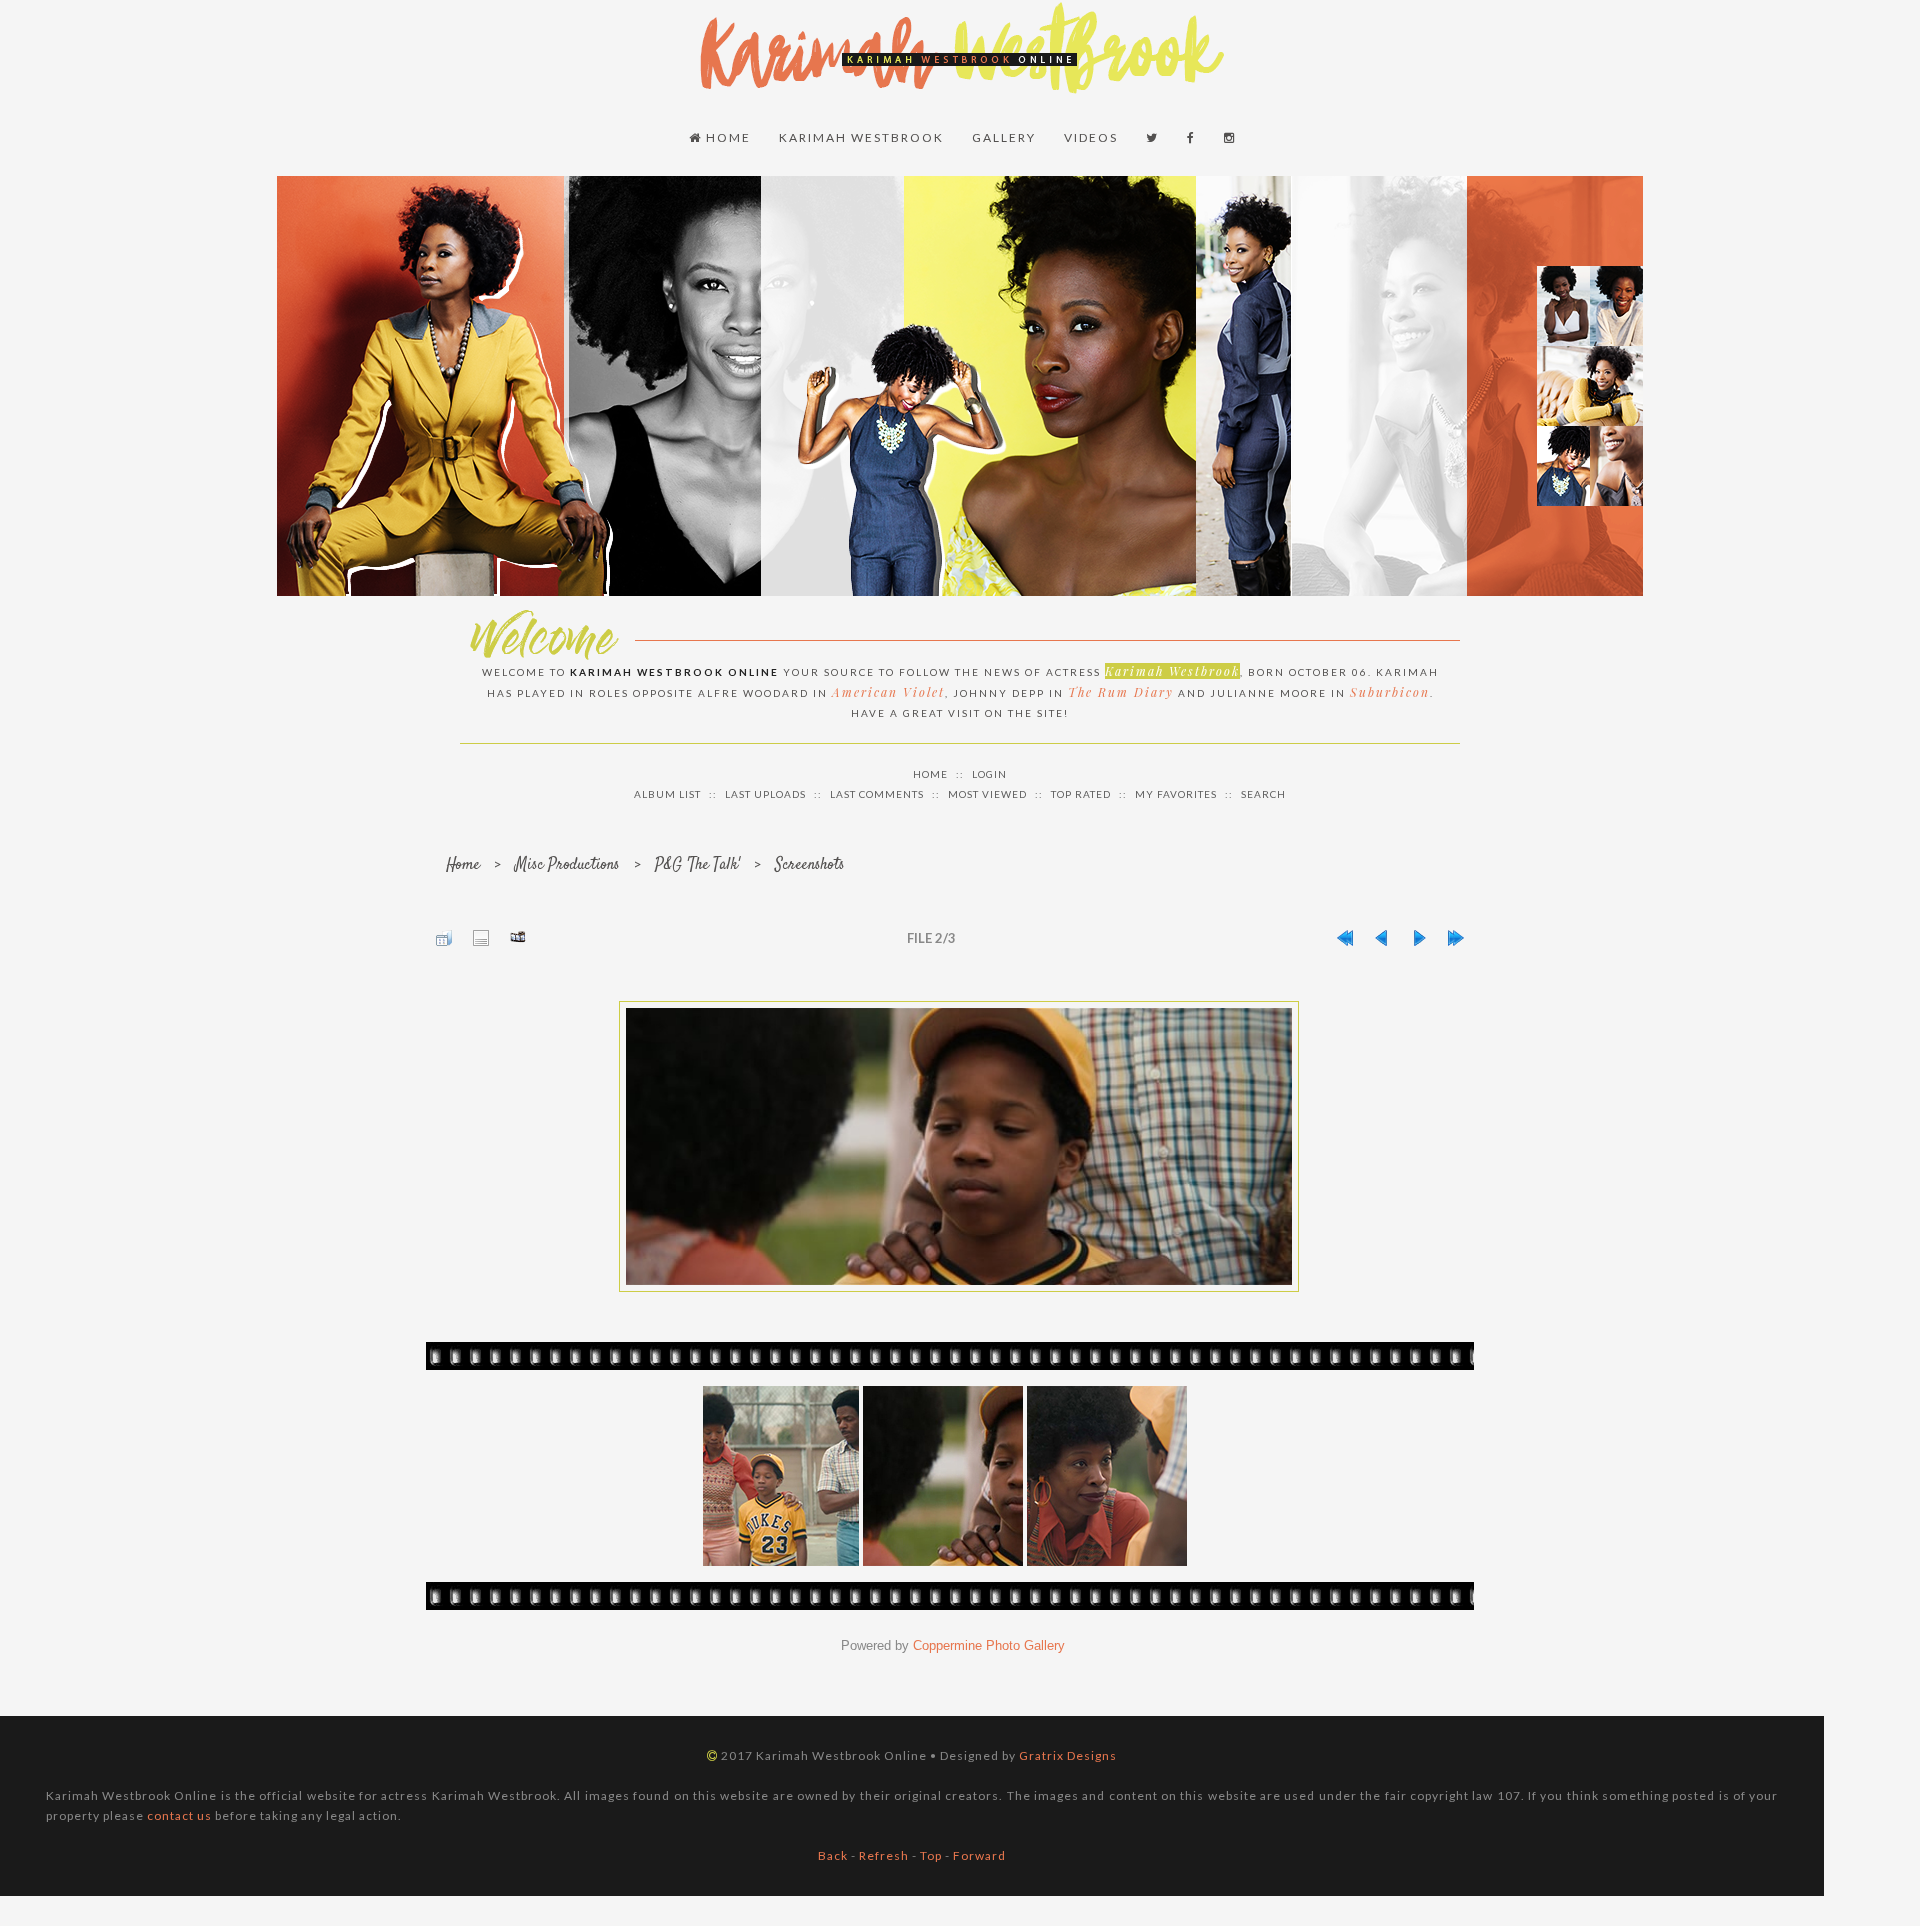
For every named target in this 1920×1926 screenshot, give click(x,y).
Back (833, 1855)
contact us (179, 1815)
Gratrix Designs (1068, 1755)
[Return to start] (1345, 938)
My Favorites (1176, 794)
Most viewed (987, 794)
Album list (667, 794)
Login (989, 774)
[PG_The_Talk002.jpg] (959, 1146)
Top (931, 1855)
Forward (979, 1855)
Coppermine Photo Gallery (989, 1645)
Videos (1091, 137)
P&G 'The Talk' (697, 865)
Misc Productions (567, 865)
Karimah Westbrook (861, 137)
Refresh (884, 1855)
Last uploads (765, 794)
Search (1263, 794)
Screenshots (810, 865)
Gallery (1004, 137)
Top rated (1081, 794)
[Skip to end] (1456, 938)
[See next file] (1419, 938)
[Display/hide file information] (481, 938)
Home (726, 137)
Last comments (877, 794)
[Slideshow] (518, 938)
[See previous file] (1382, 938)
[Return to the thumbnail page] (444, 938)
